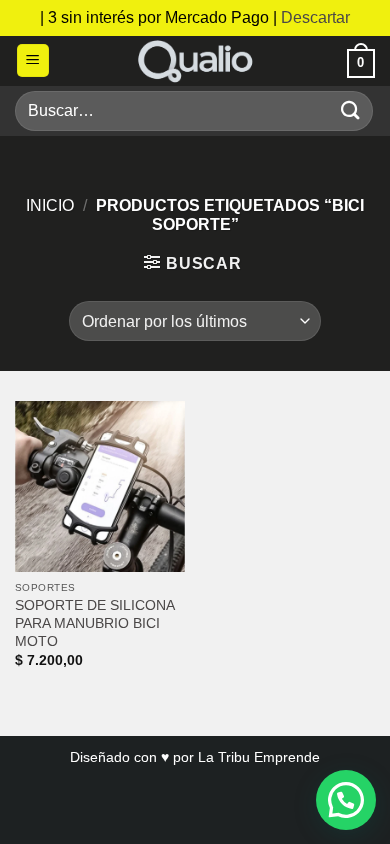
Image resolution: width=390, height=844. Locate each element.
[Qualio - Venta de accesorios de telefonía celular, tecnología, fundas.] (195, 61)
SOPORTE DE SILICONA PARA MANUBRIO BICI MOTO (94, 623)
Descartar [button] (315, 17)
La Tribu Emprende (259, 757)
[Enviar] (351, 110)
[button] (33, 60)
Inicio (50, 205)
